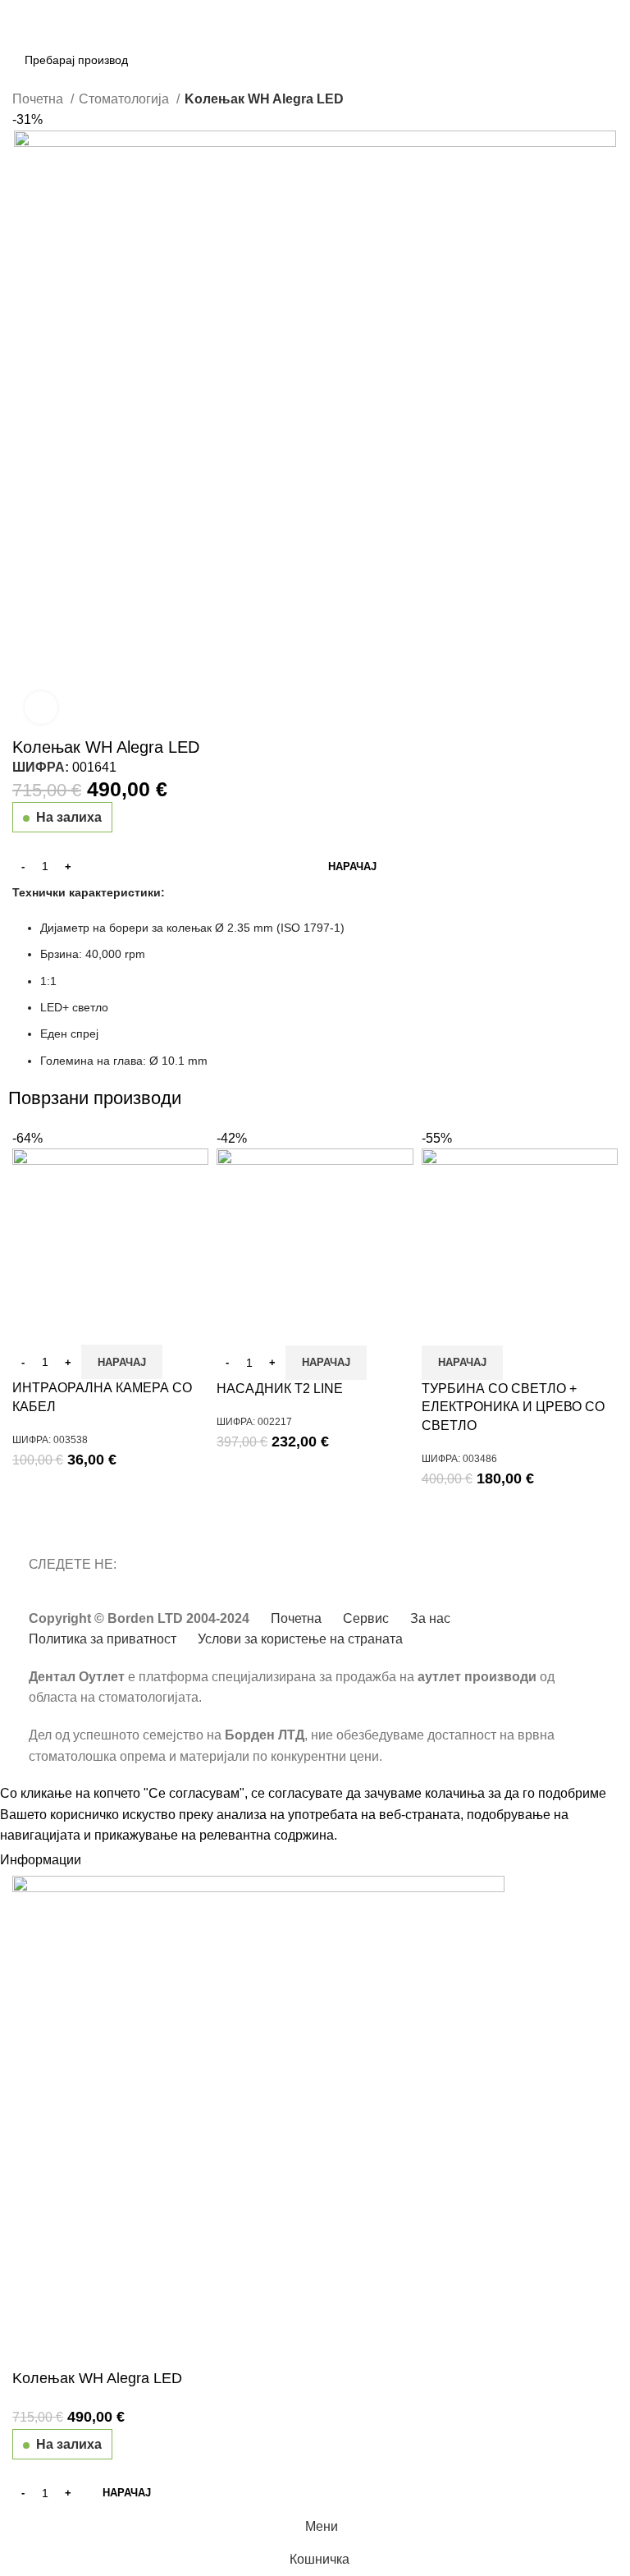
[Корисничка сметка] (611, 39)
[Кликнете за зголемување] (41, 708)
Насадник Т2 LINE (280, 1389)
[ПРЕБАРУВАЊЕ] (571, 39)
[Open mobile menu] (19, 39)
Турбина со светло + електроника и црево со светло (513, 1407)
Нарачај (352, 866)
